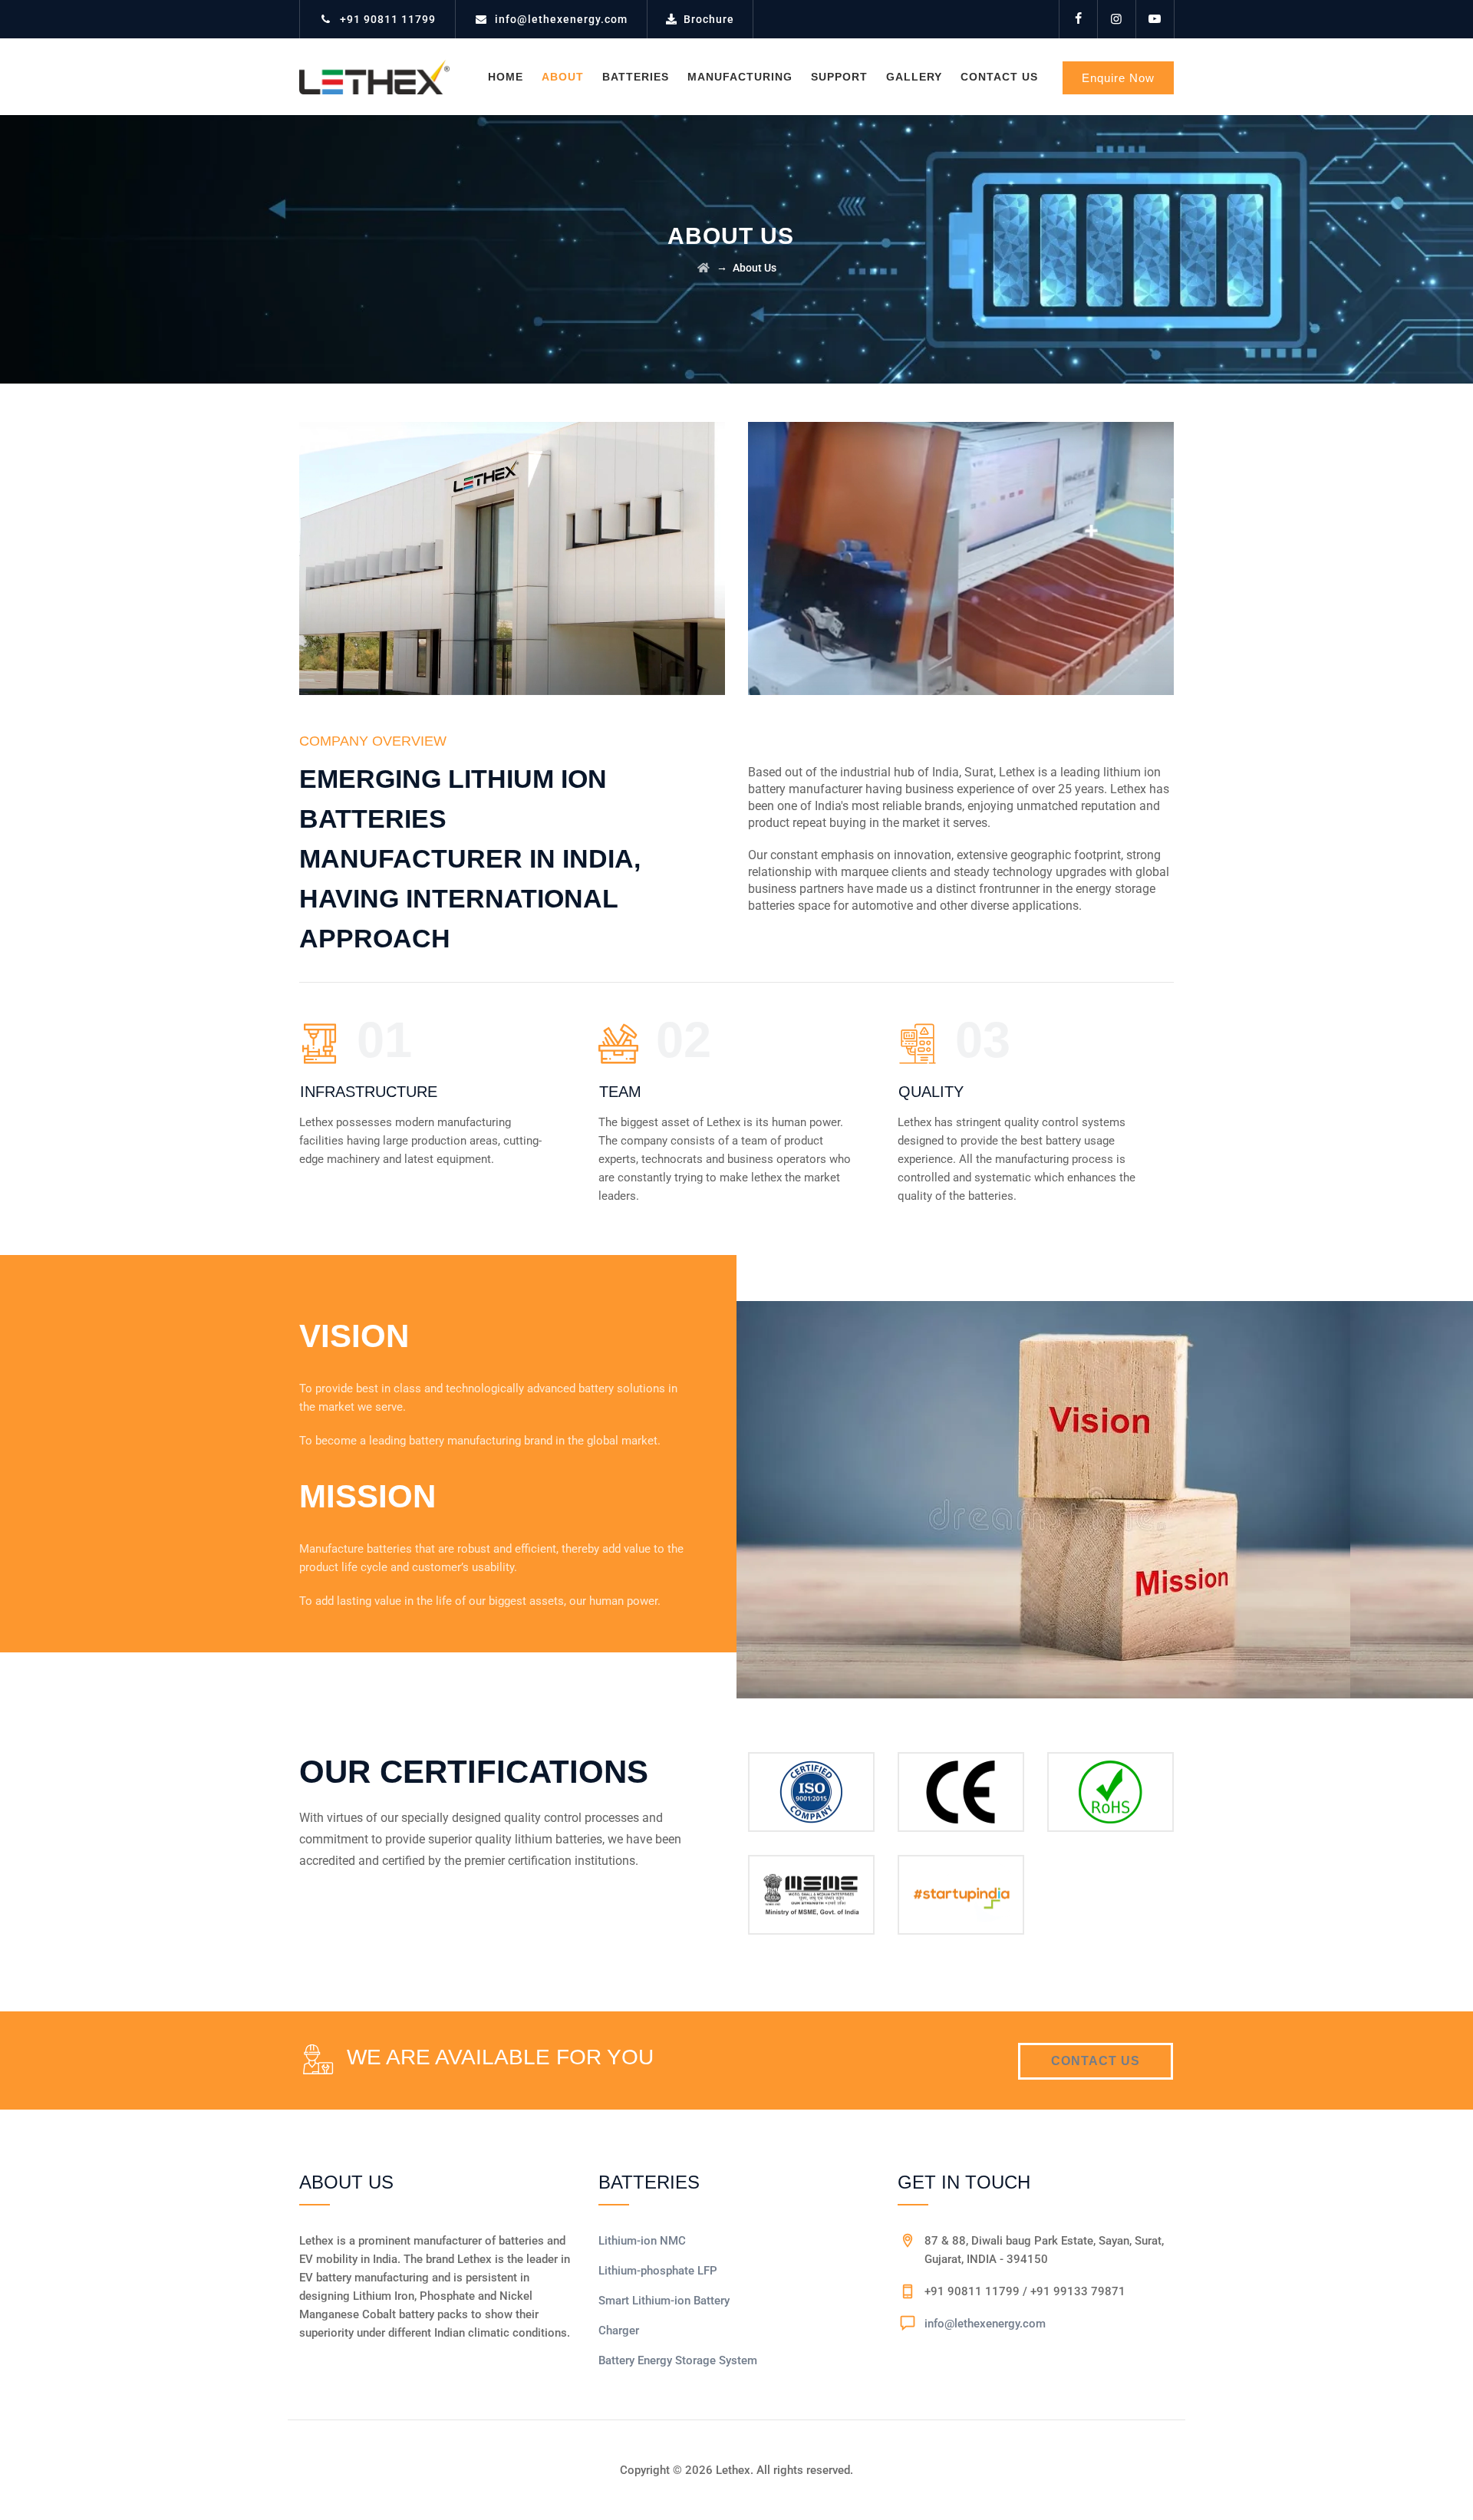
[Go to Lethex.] (704, 268)
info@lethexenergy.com (561, 19)
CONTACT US (1096, 2061)
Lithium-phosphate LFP (658, 2271)
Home (506, 77)
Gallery (914, 77)
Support (839, 77)
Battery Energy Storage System (678, 2360)
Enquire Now (1118, 78)
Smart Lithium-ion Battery (664, 2301)
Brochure (709, 19)
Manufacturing (740, 77)
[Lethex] (374, 77)
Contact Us (999, 77)
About (563, 77)
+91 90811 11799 (388, 19)
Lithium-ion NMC (642, 2241)
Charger (619, 2331)
